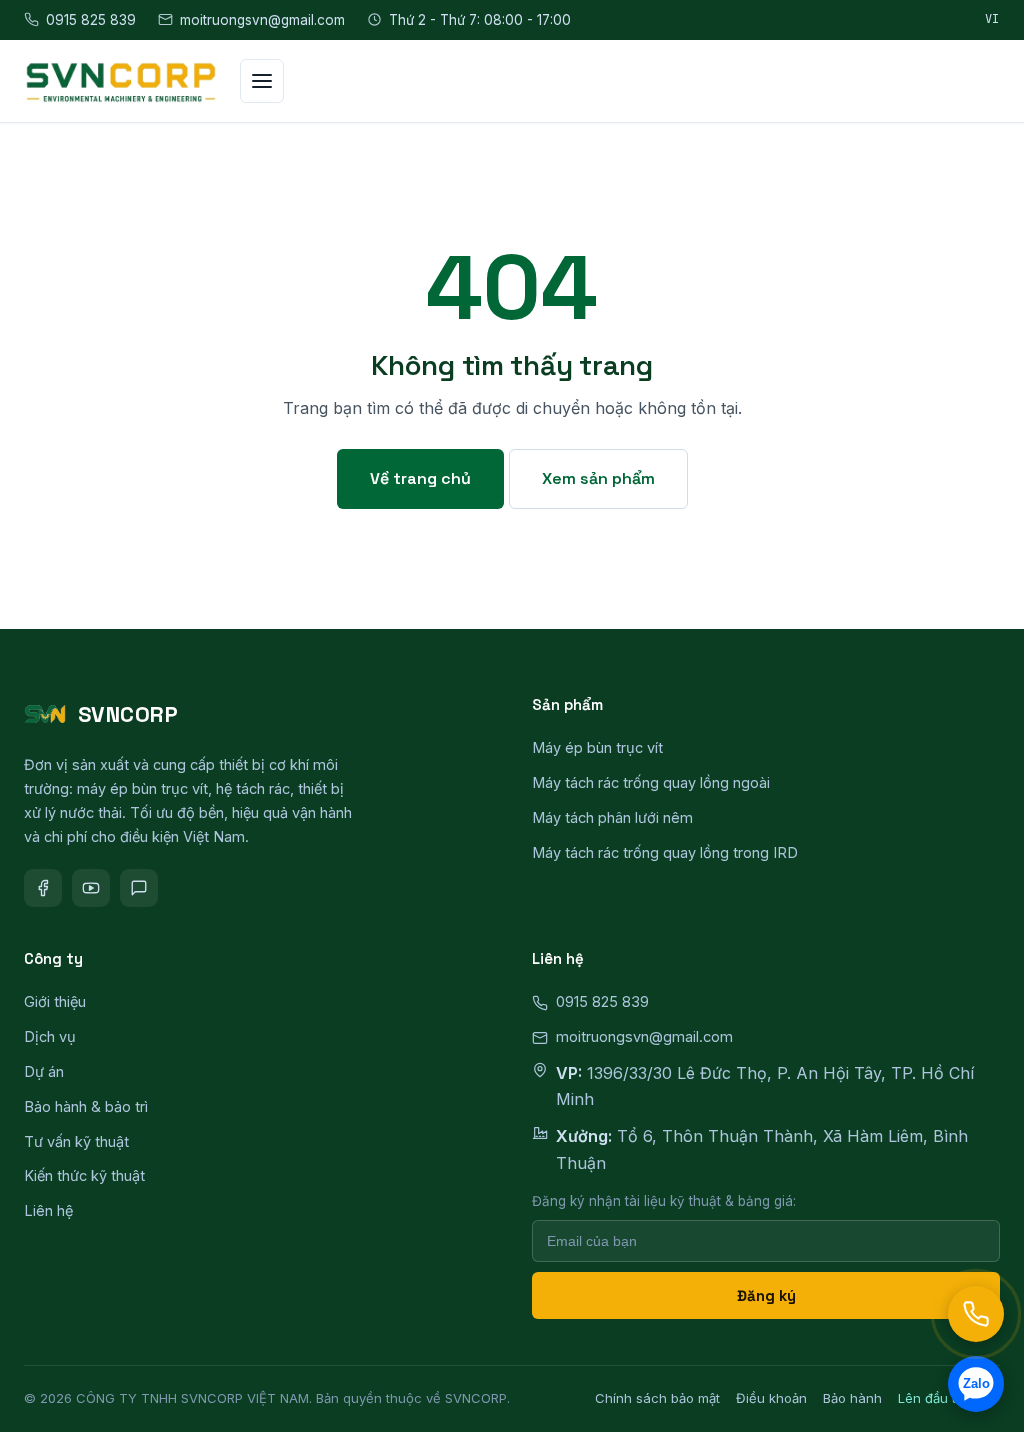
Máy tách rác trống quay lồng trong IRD (665, 852)
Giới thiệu (55, 1001)
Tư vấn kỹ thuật (76, 1141)
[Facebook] (43, 888)
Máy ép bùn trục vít (597, 747)
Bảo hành (852, 1398)
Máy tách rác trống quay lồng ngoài (651, 782)
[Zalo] (139, 888)
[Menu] (262, 81)
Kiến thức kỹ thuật (84, 1175)
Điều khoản (771, 1398)
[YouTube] (91, 888)
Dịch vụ (50, 1036)
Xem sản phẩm (598, 478)
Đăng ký (766, 1295)
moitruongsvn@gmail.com (262, 20)
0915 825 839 (91, 20)
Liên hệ (48, 1210)
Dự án (44, 1071)
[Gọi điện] (976, 1314)
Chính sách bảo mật (657, 1398)
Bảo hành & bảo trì (86, 1106)
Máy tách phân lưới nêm (612, 817)
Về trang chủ (420, 478)
